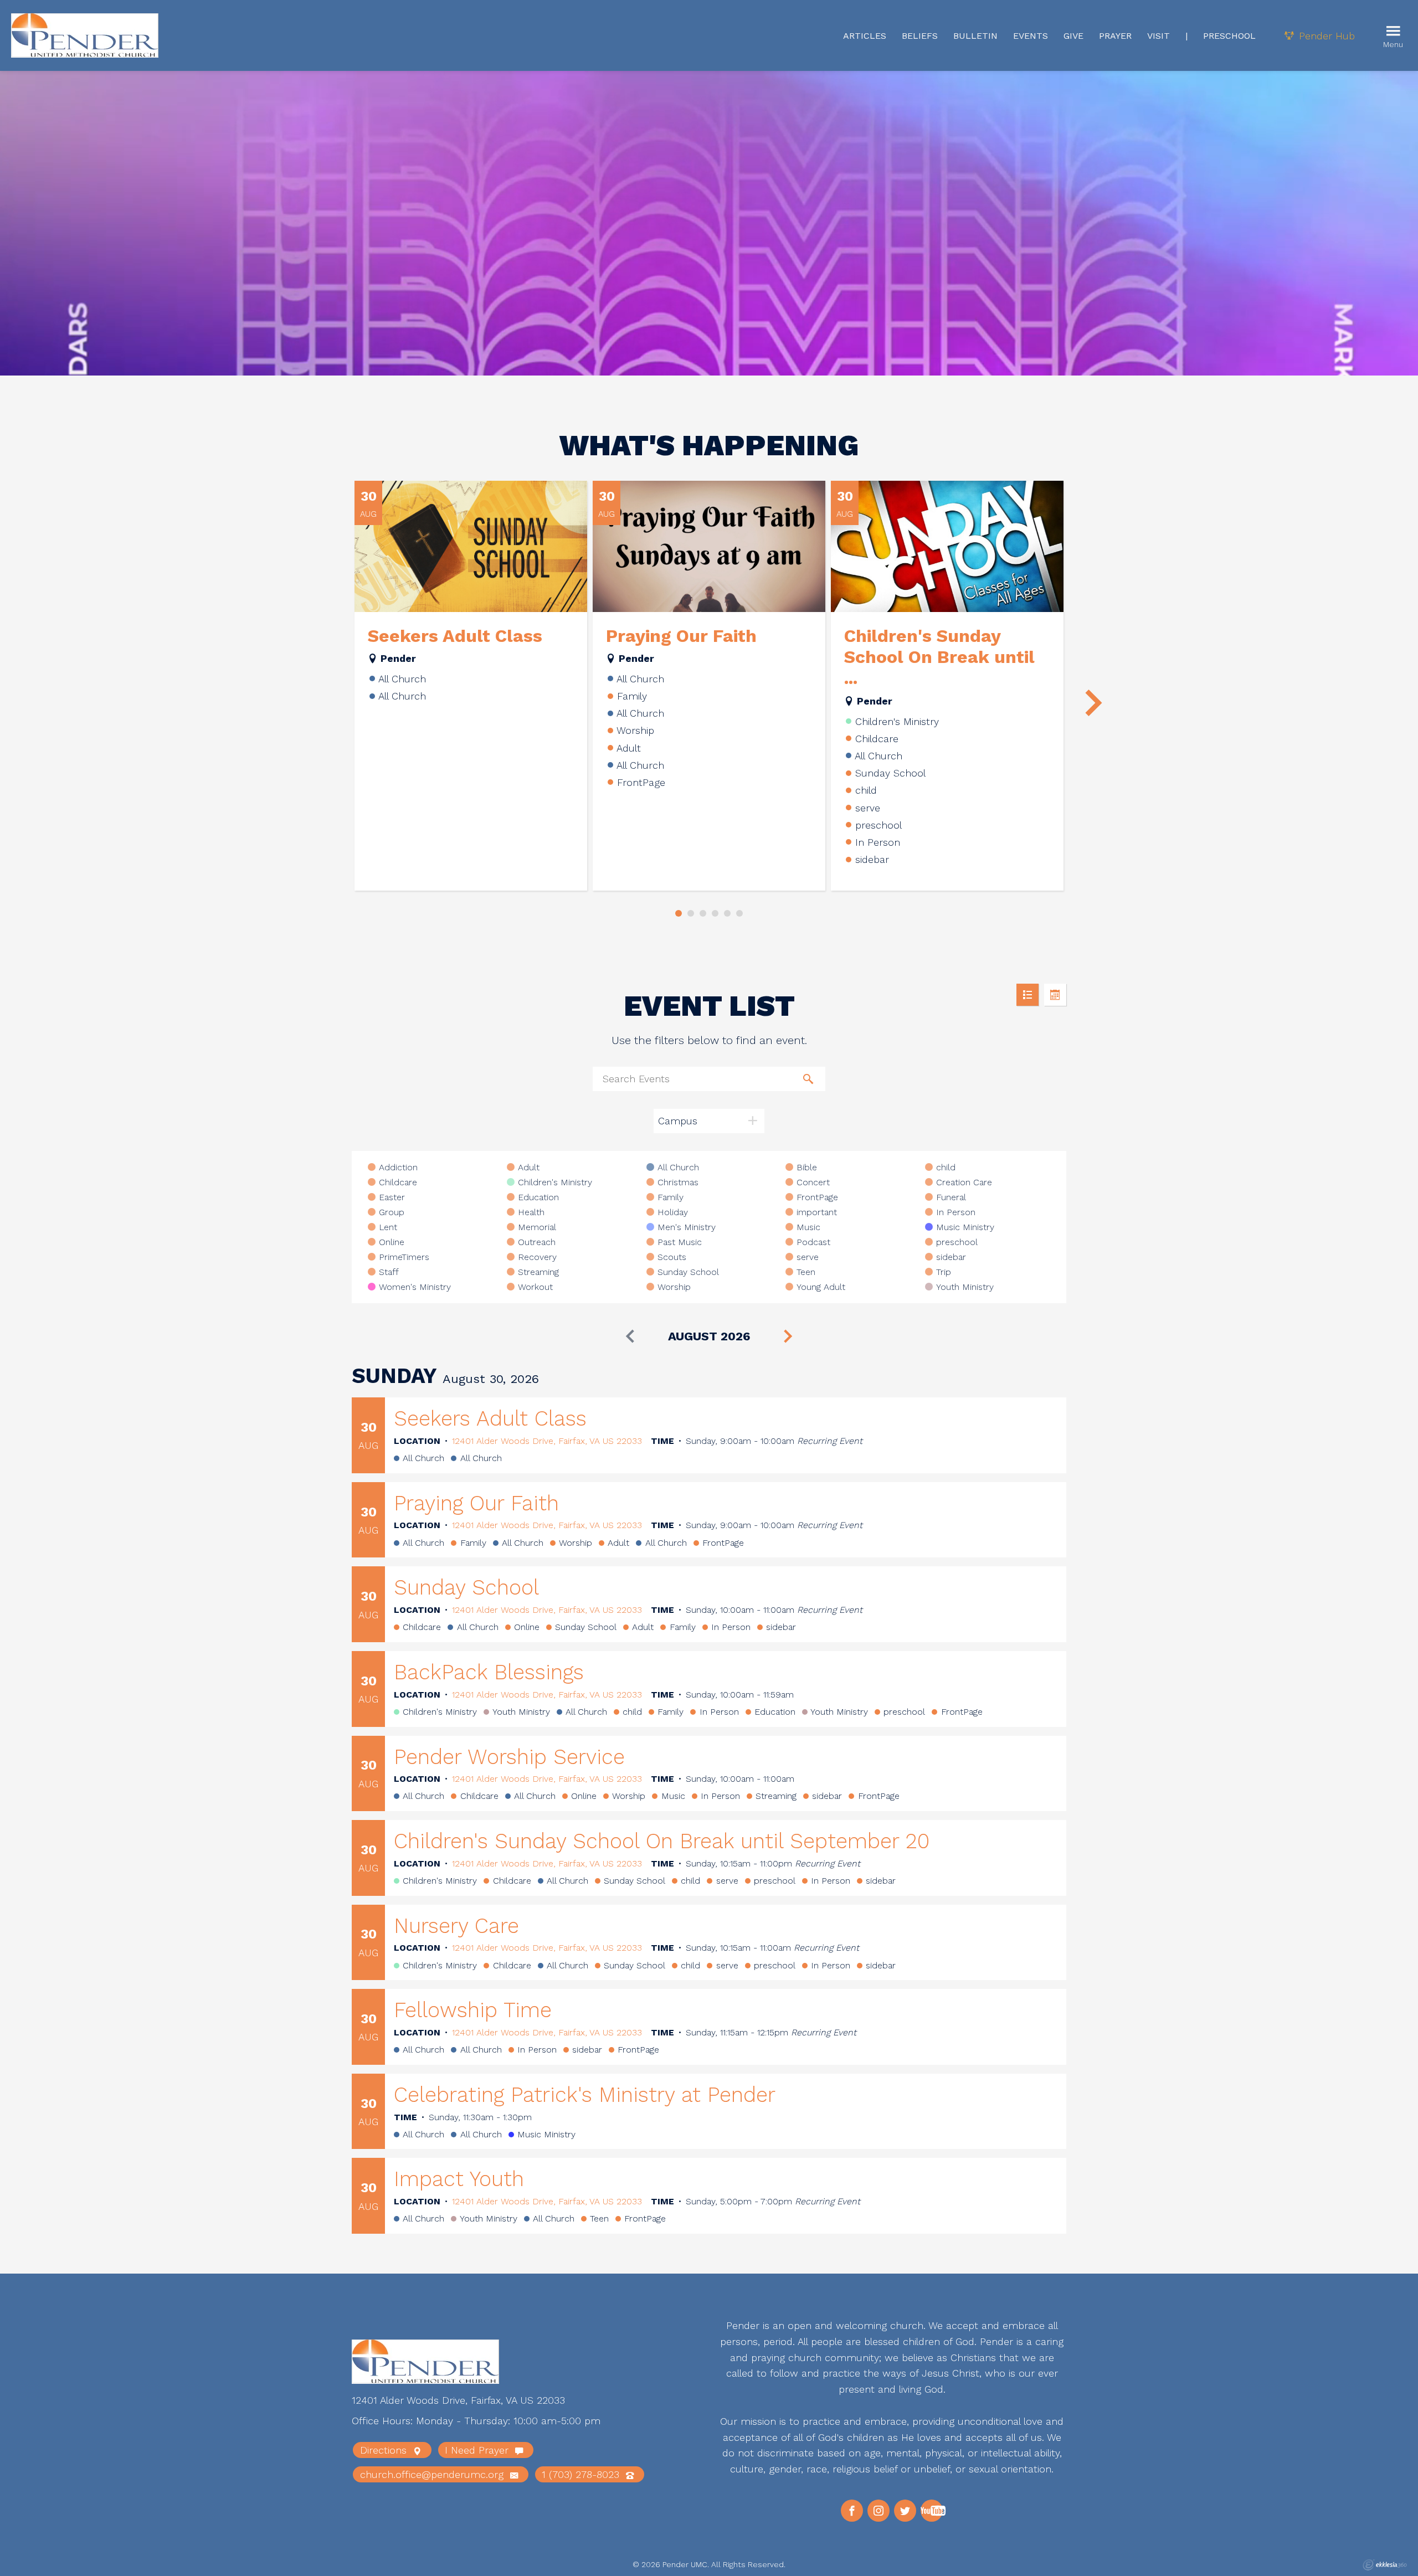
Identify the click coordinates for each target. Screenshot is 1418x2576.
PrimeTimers (404, 1257)
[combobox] (709, 1121)
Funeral (951, 1197)
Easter (392, 1197)
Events (1031, 36)
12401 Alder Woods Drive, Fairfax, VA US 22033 (547, 1441)
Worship (674, 1287)
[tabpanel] (471, 686)
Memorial (537, 1227)
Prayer (1115, 36)
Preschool (1229, 36)
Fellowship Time (473, 2010)
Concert (813, 1182)
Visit (1158, 36)
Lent (388, 1227)
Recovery (537, 1257)
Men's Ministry (687, 1227)
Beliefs (920, 36)
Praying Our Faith (681, 636)
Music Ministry (965, 1227)
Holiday (673, 1212)
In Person (956, 1212)
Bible (807, 1168)
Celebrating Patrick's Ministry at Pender (585, 2095)
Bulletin (975, 36)
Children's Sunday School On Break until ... (939, 657)
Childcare (398, 1182)
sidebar (951, 1257)
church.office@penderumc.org (433, 2474)
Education (538, 1197)
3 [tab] (703, 913)
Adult (529, 1168)
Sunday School (688, 1272)
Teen (806, 1272)
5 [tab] (727, 913)
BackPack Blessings (489, 1672)
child (946, 1168)
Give (1073, 36)
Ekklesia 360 (1385, 2565)
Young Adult (821, 1287)
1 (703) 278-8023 (582, 2474)
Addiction (398, 1168)
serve (808, 1257)
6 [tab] (739, 913)
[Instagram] (878, 2511)
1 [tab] (679, 913)
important (817, 1212)
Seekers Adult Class (455, 636)
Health (531, 1212)
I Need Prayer (478, 2450)
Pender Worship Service (509, 1757)
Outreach (537, 1242)
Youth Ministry (965, 1287)
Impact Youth (459, 2179)
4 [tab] (715, 913)
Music (808, 1227)
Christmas (678, 1182)
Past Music (680, 1242)
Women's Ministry (415, 1287)
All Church (678, 1168)
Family (671, 1197)
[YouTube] (932, 2511)
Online (392, 1242)
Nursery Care (456, 1926)
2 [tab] (691, 913)
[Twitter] (905, 2511)
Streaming (538, 1272)
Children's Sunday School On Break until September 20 (662, 1841)
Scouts (672, 1257)
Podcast (813, 1242)
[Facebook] (852, 2511)
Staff (389, 1272)
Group (392, 1212)
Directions (385, 2450)
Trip (944, 1272)
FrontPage (817, 1197)
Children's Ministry (555, 1182)
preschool (957, 1242)
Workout (535, 1287)
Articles (865, 36)
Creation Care (964, 1182)
